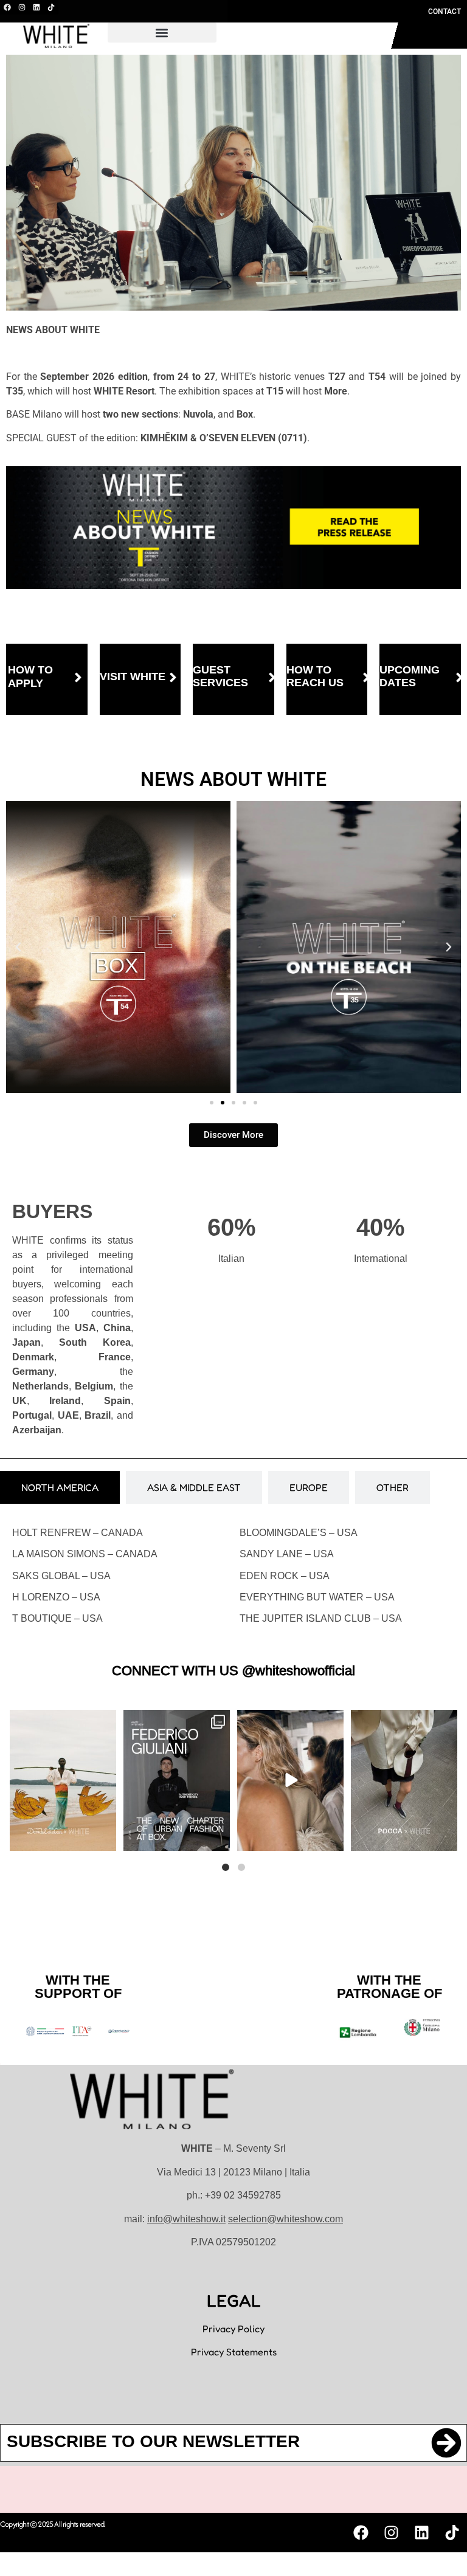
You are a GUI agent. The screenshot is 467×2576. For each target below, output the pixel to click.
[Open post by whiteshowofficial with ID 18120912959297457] (63, 1781)
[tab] (60, 1487)
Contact (445, 12)
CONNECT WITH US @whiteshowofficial (233, 1671)
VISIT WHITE (133, 677)
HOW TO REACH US (315, 677)
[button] (162, 33)
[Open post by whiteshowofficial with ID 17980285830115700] (404, 1781)
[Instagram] (22, 7)
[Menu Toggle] (330, 36)
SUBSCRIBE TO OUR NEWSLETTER (153, 2441)
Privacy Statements (234, 2352)
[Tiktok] (51, 7)
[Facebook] (7, 7)
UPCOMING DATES (410, 677)
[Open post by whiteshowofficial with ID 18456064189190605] (177, 1781)
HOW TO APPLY (30, 677)
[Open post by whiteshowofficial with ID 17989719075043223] (290, 1781)
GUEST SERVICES (220, 677)
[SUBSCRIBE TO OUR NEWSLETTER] (446, 2443)
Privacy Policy (233, 2329)
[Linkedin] (36, 7)
